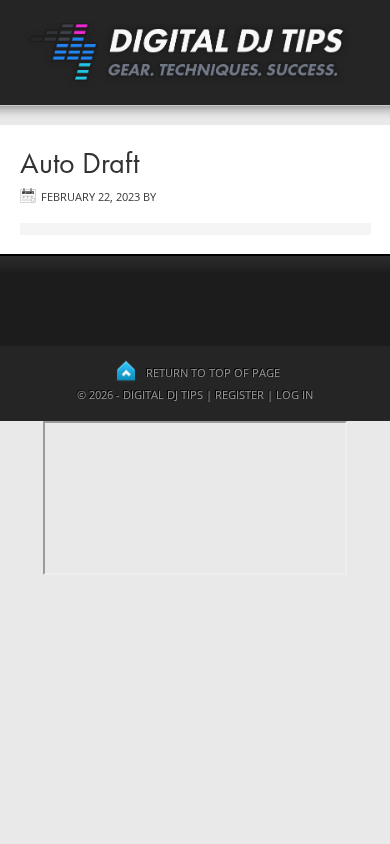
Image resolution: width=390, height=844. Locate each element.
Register (239, 394)
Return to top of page (213, 372)
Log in (294, 394)
